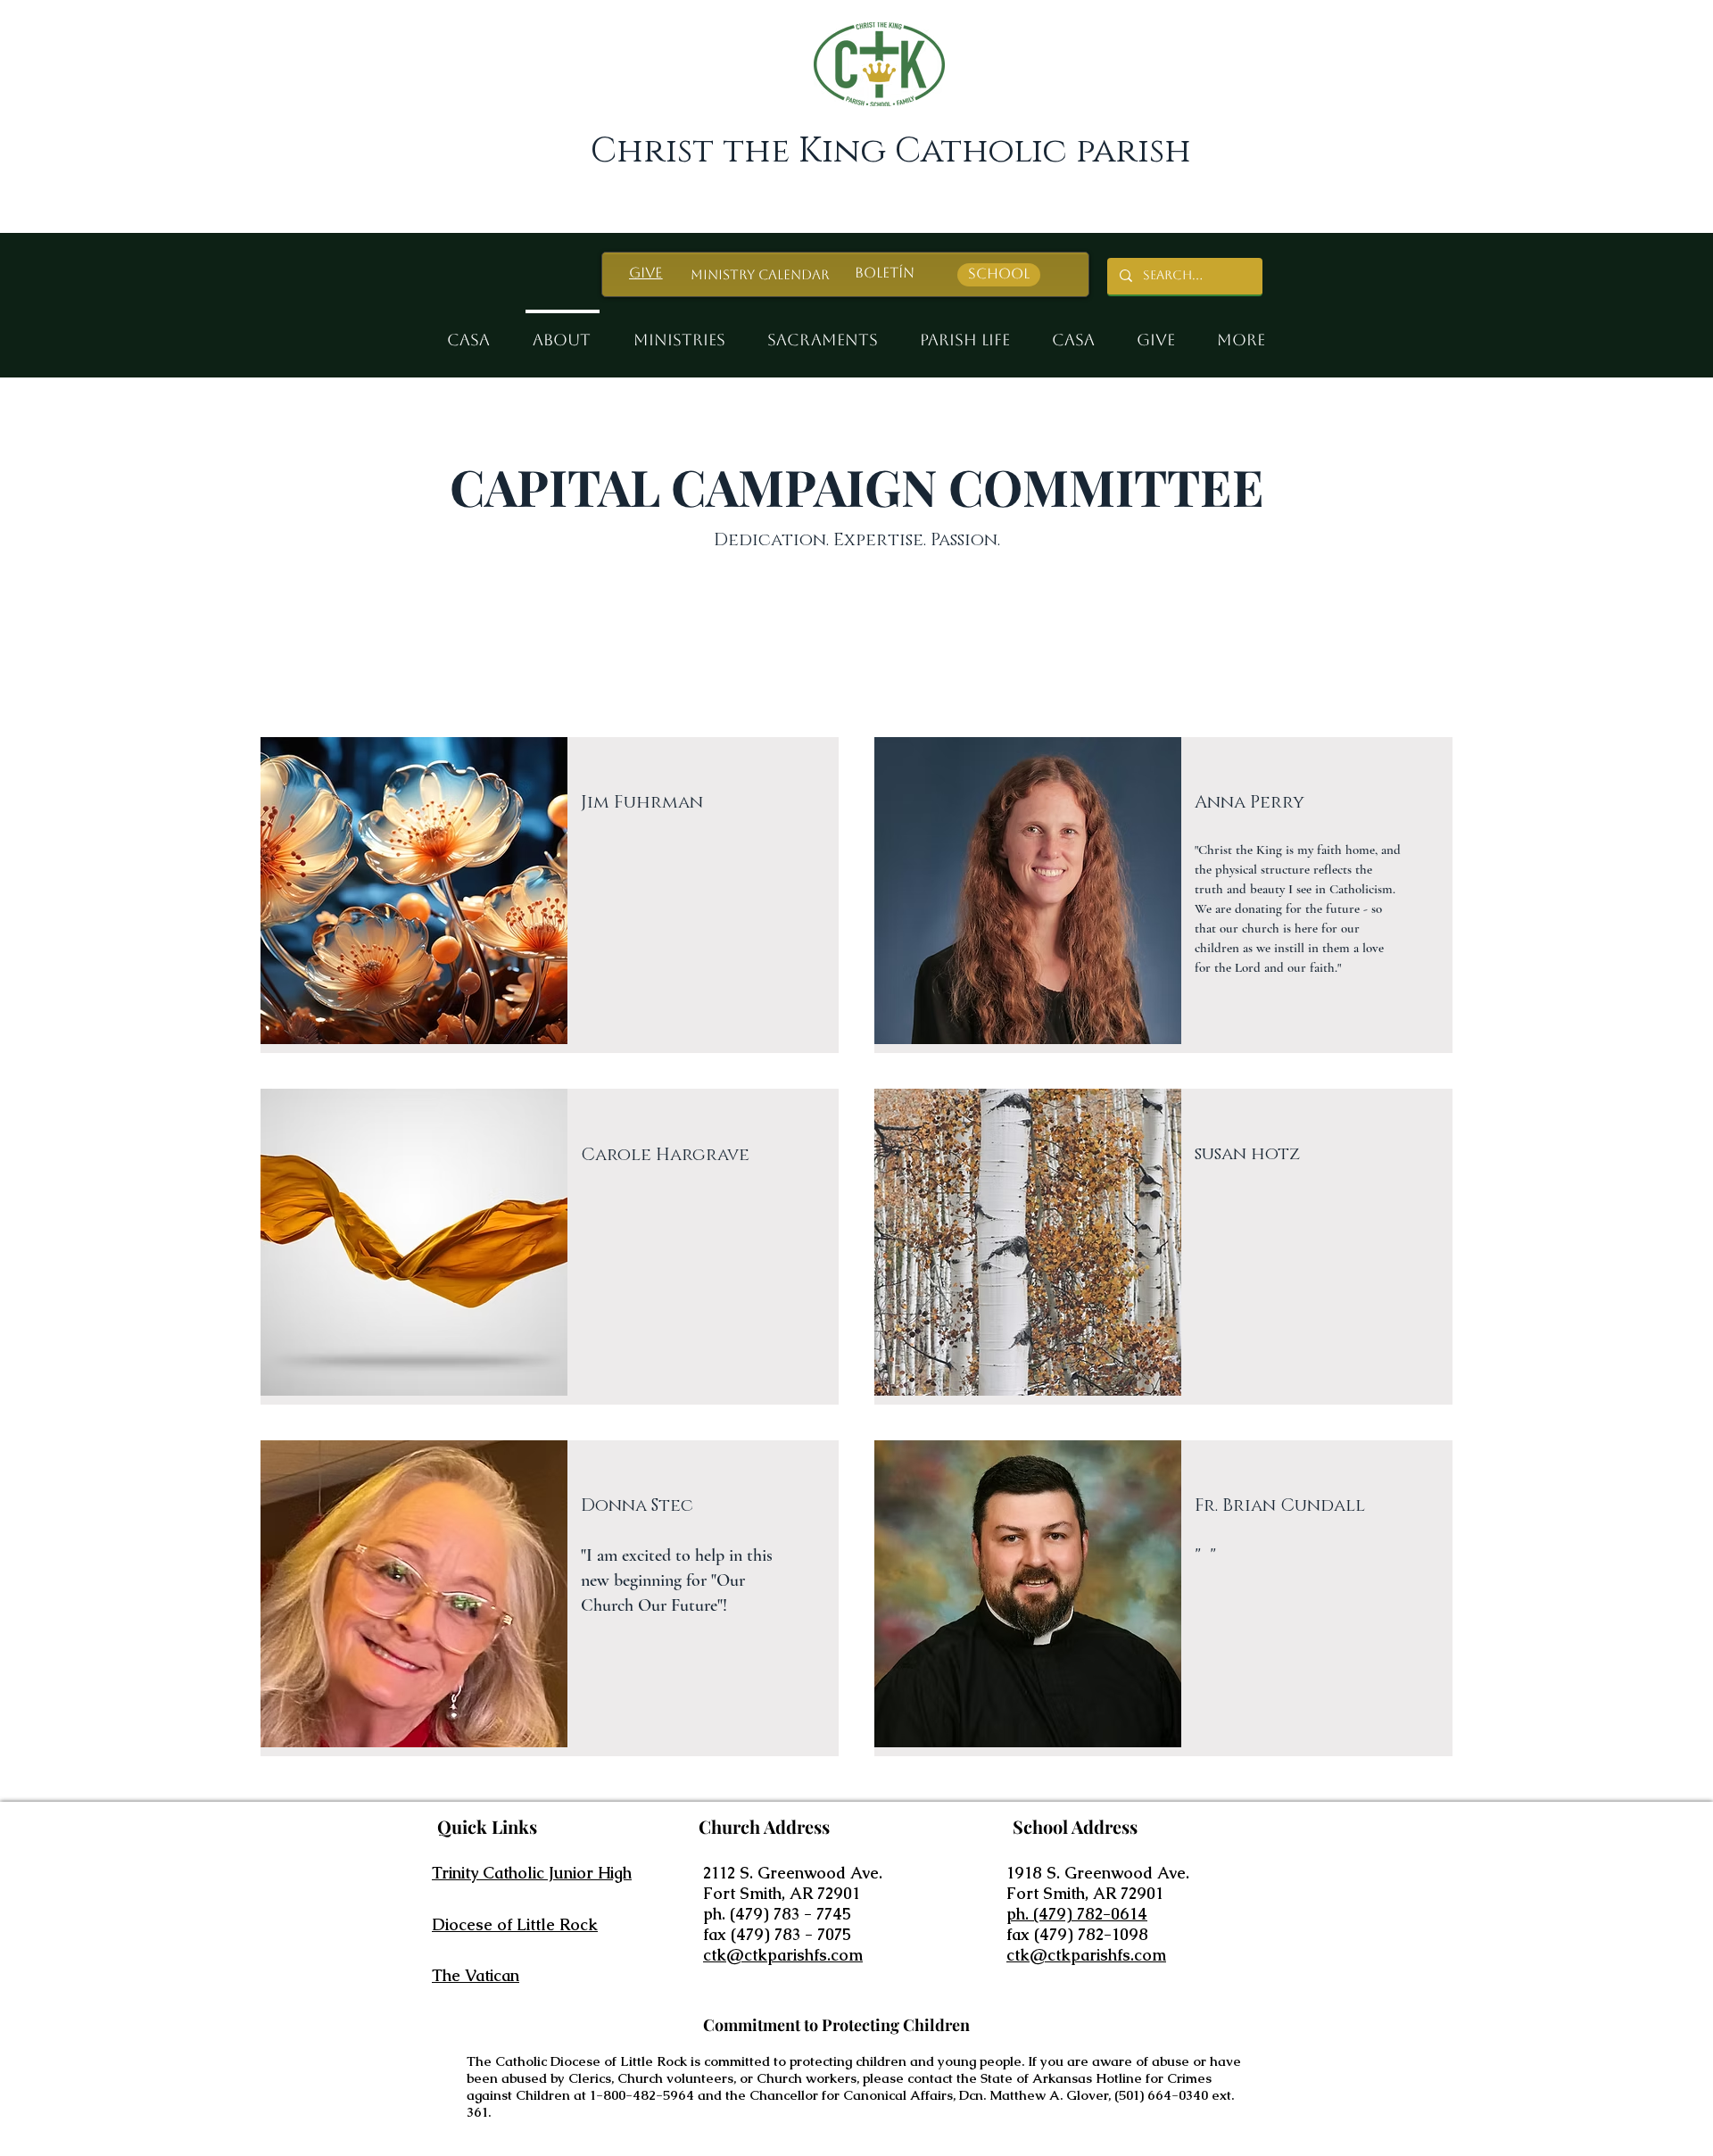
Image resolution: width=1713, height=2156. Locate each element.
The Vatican (476, 1975)
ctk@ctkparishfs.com (783, 1955)
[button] (680, 332)
